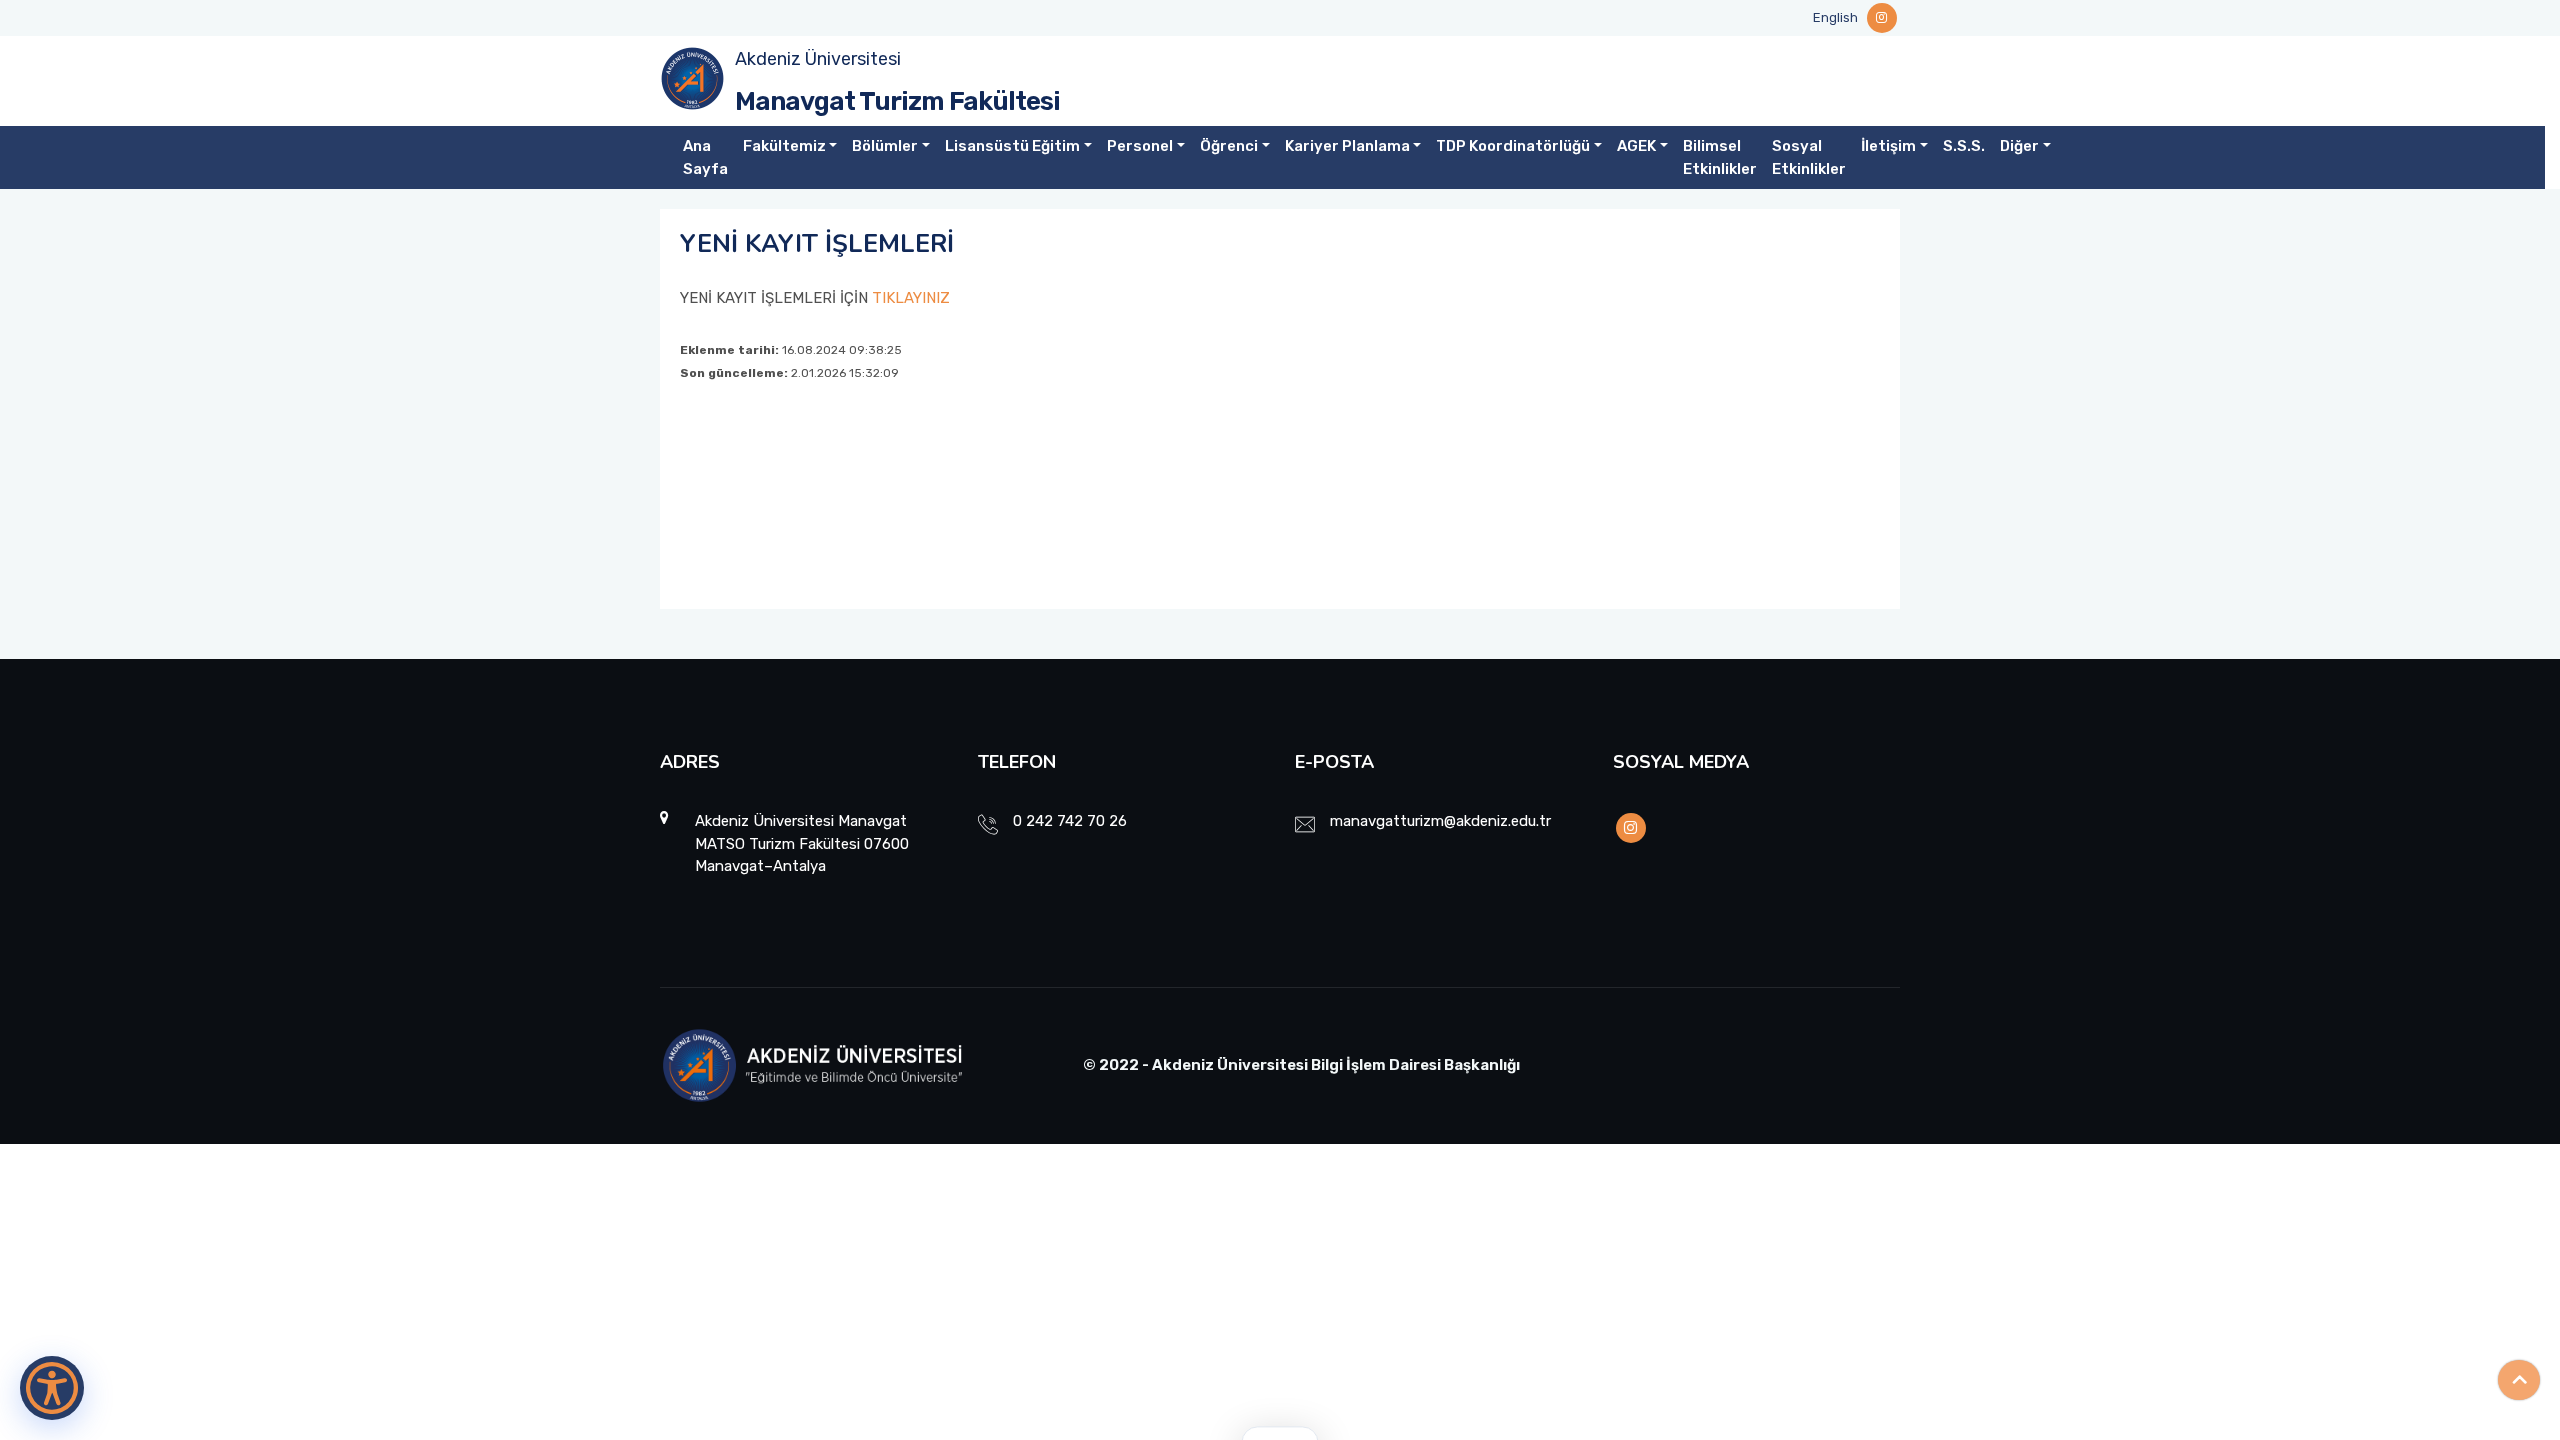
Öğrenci (1229, 146)
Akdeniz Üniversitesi (818, 59)
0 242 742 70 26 (1070, 821)
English (1835, 17)
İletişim (1888, 146)
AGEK (1636, 146)
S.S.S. (1964, 146)
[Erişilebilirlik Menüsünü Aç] (52, 1388)
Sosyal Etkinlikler (1809, 157)
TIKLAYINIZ (911, 298)
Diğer (2019, 146)
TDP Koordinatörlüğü (1513, 146)
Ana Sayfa (705, 157)
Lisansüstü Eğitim (1012, 146)
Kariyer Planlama (1347, 146)
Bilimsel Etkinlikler (1720, 157)
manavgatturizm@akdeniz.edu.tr (1440, 821)
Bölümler (885, 146)
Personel (1140, 146)
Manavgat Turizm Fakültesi (897, 101)
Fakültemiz (784, 146)
